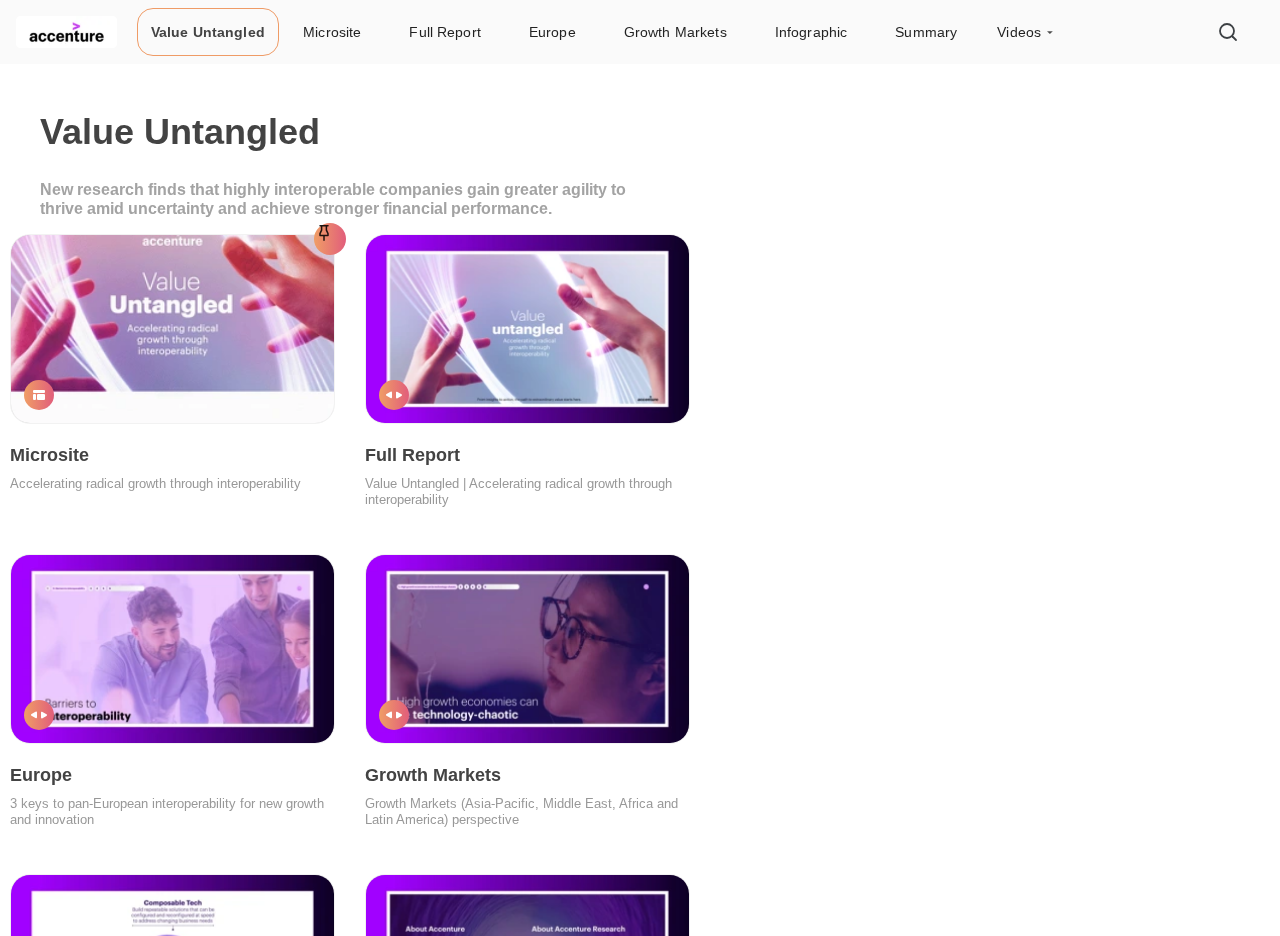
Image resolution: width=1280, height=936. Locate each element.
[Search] (1228, 32)
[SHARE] (293, 394)
